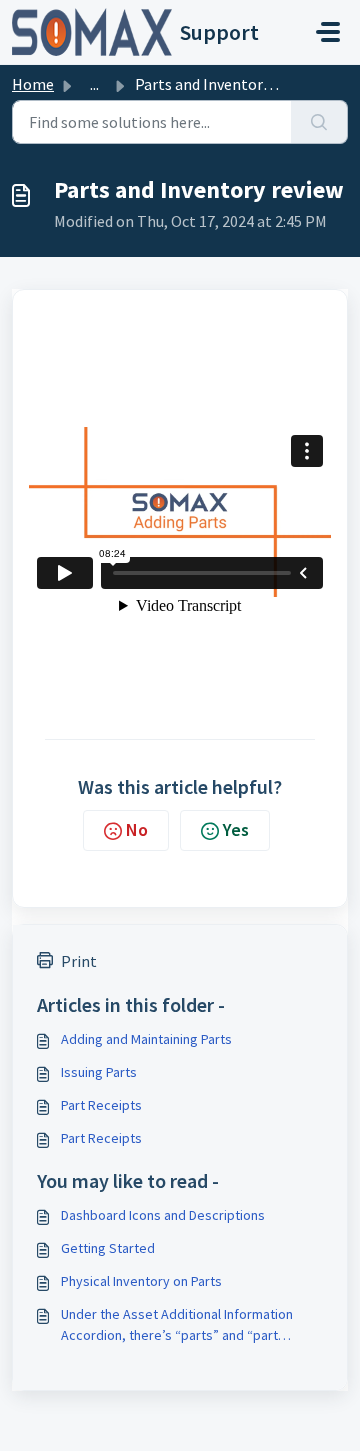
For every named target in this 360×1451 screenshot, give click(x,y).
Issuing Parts (99, 1072)
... (94, 84)
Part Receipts (101, 1105)
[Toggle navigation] (328, 32)
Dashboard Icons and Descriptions (163, 1215)
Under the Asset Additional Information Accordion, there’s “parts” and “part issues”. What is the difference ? (177, 1325)
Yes (236, 829)
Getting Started (108, 1248)
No (137, 829)
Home (33, 84)
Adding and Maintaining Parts (146, 1039)
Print (79, 961)
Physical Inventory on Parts (141, 1281)
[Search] (319, 122)
